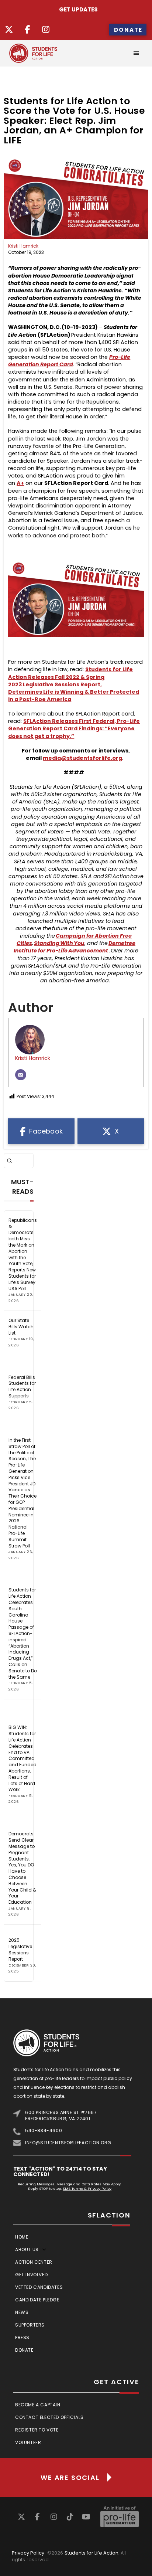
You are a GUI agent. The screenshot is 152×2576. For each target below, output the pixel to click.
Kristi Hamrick (23, 246)
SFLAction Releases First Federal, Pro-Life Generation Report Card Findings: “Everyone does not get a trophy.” (74, 728)
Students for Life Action (91, 2553)
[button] (136, 53)
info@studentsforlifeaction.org (68, 2143)
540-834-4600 (44, 2130)
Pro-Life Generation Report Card (69, 361)
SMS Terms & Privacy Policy (87, 2188)
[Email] (21, 1075)
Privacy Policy (28, 2553)
